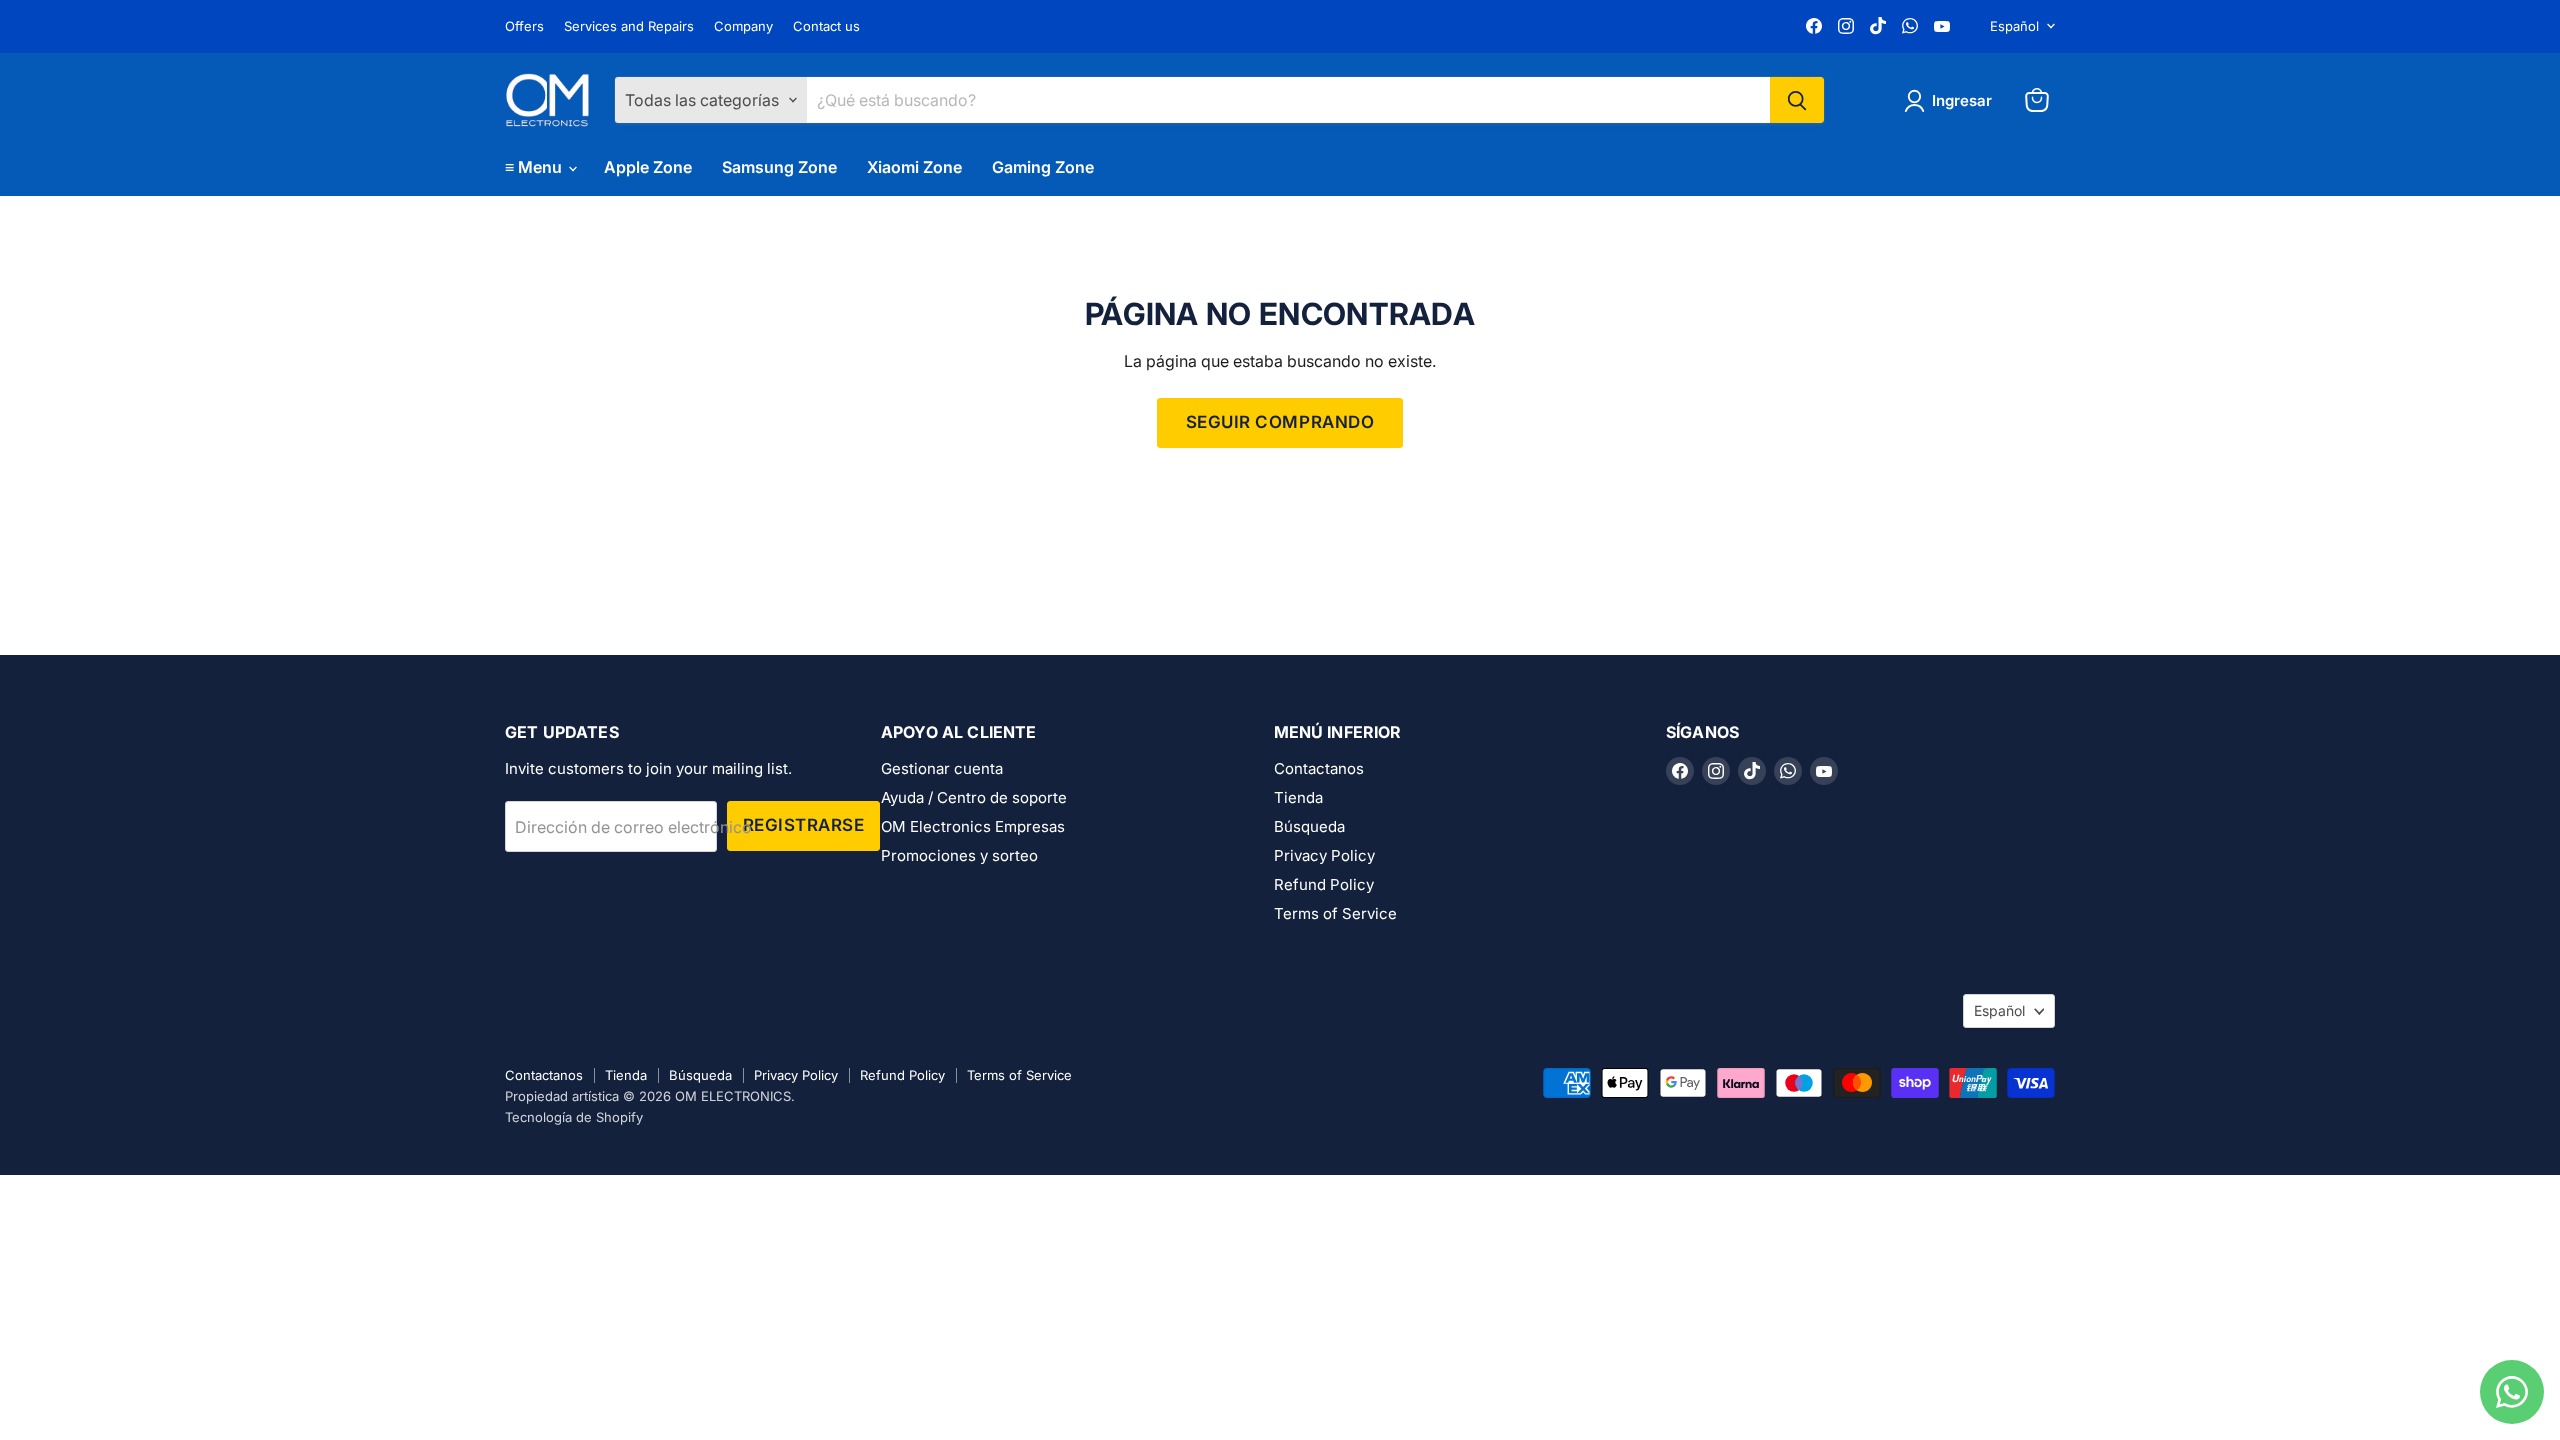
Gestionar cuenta (942, 768)
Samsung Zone (779, 167)
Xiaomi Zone (914, 167)
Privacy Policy (1324, 855)
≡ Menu (535, 167)
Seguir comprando (1280, 422)
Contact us (826, 26)
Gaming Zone (1043, 167)
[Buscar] (1797, 100)
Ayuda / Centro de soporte (974, 797)
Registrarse (804, 825)
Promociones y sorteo (959, 855)
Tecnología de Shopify (574, 1117)
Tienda (1298, 797)
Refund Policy (1324, 884)
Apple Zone (648, 167)
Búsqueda (1309, 826)
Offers (524, 26)
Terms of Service (1335, 913)
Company (743, 26)
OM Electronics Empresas (973, 826)
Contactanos (1319, 768)
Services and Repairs (629, 26)
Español (2014, 26)
